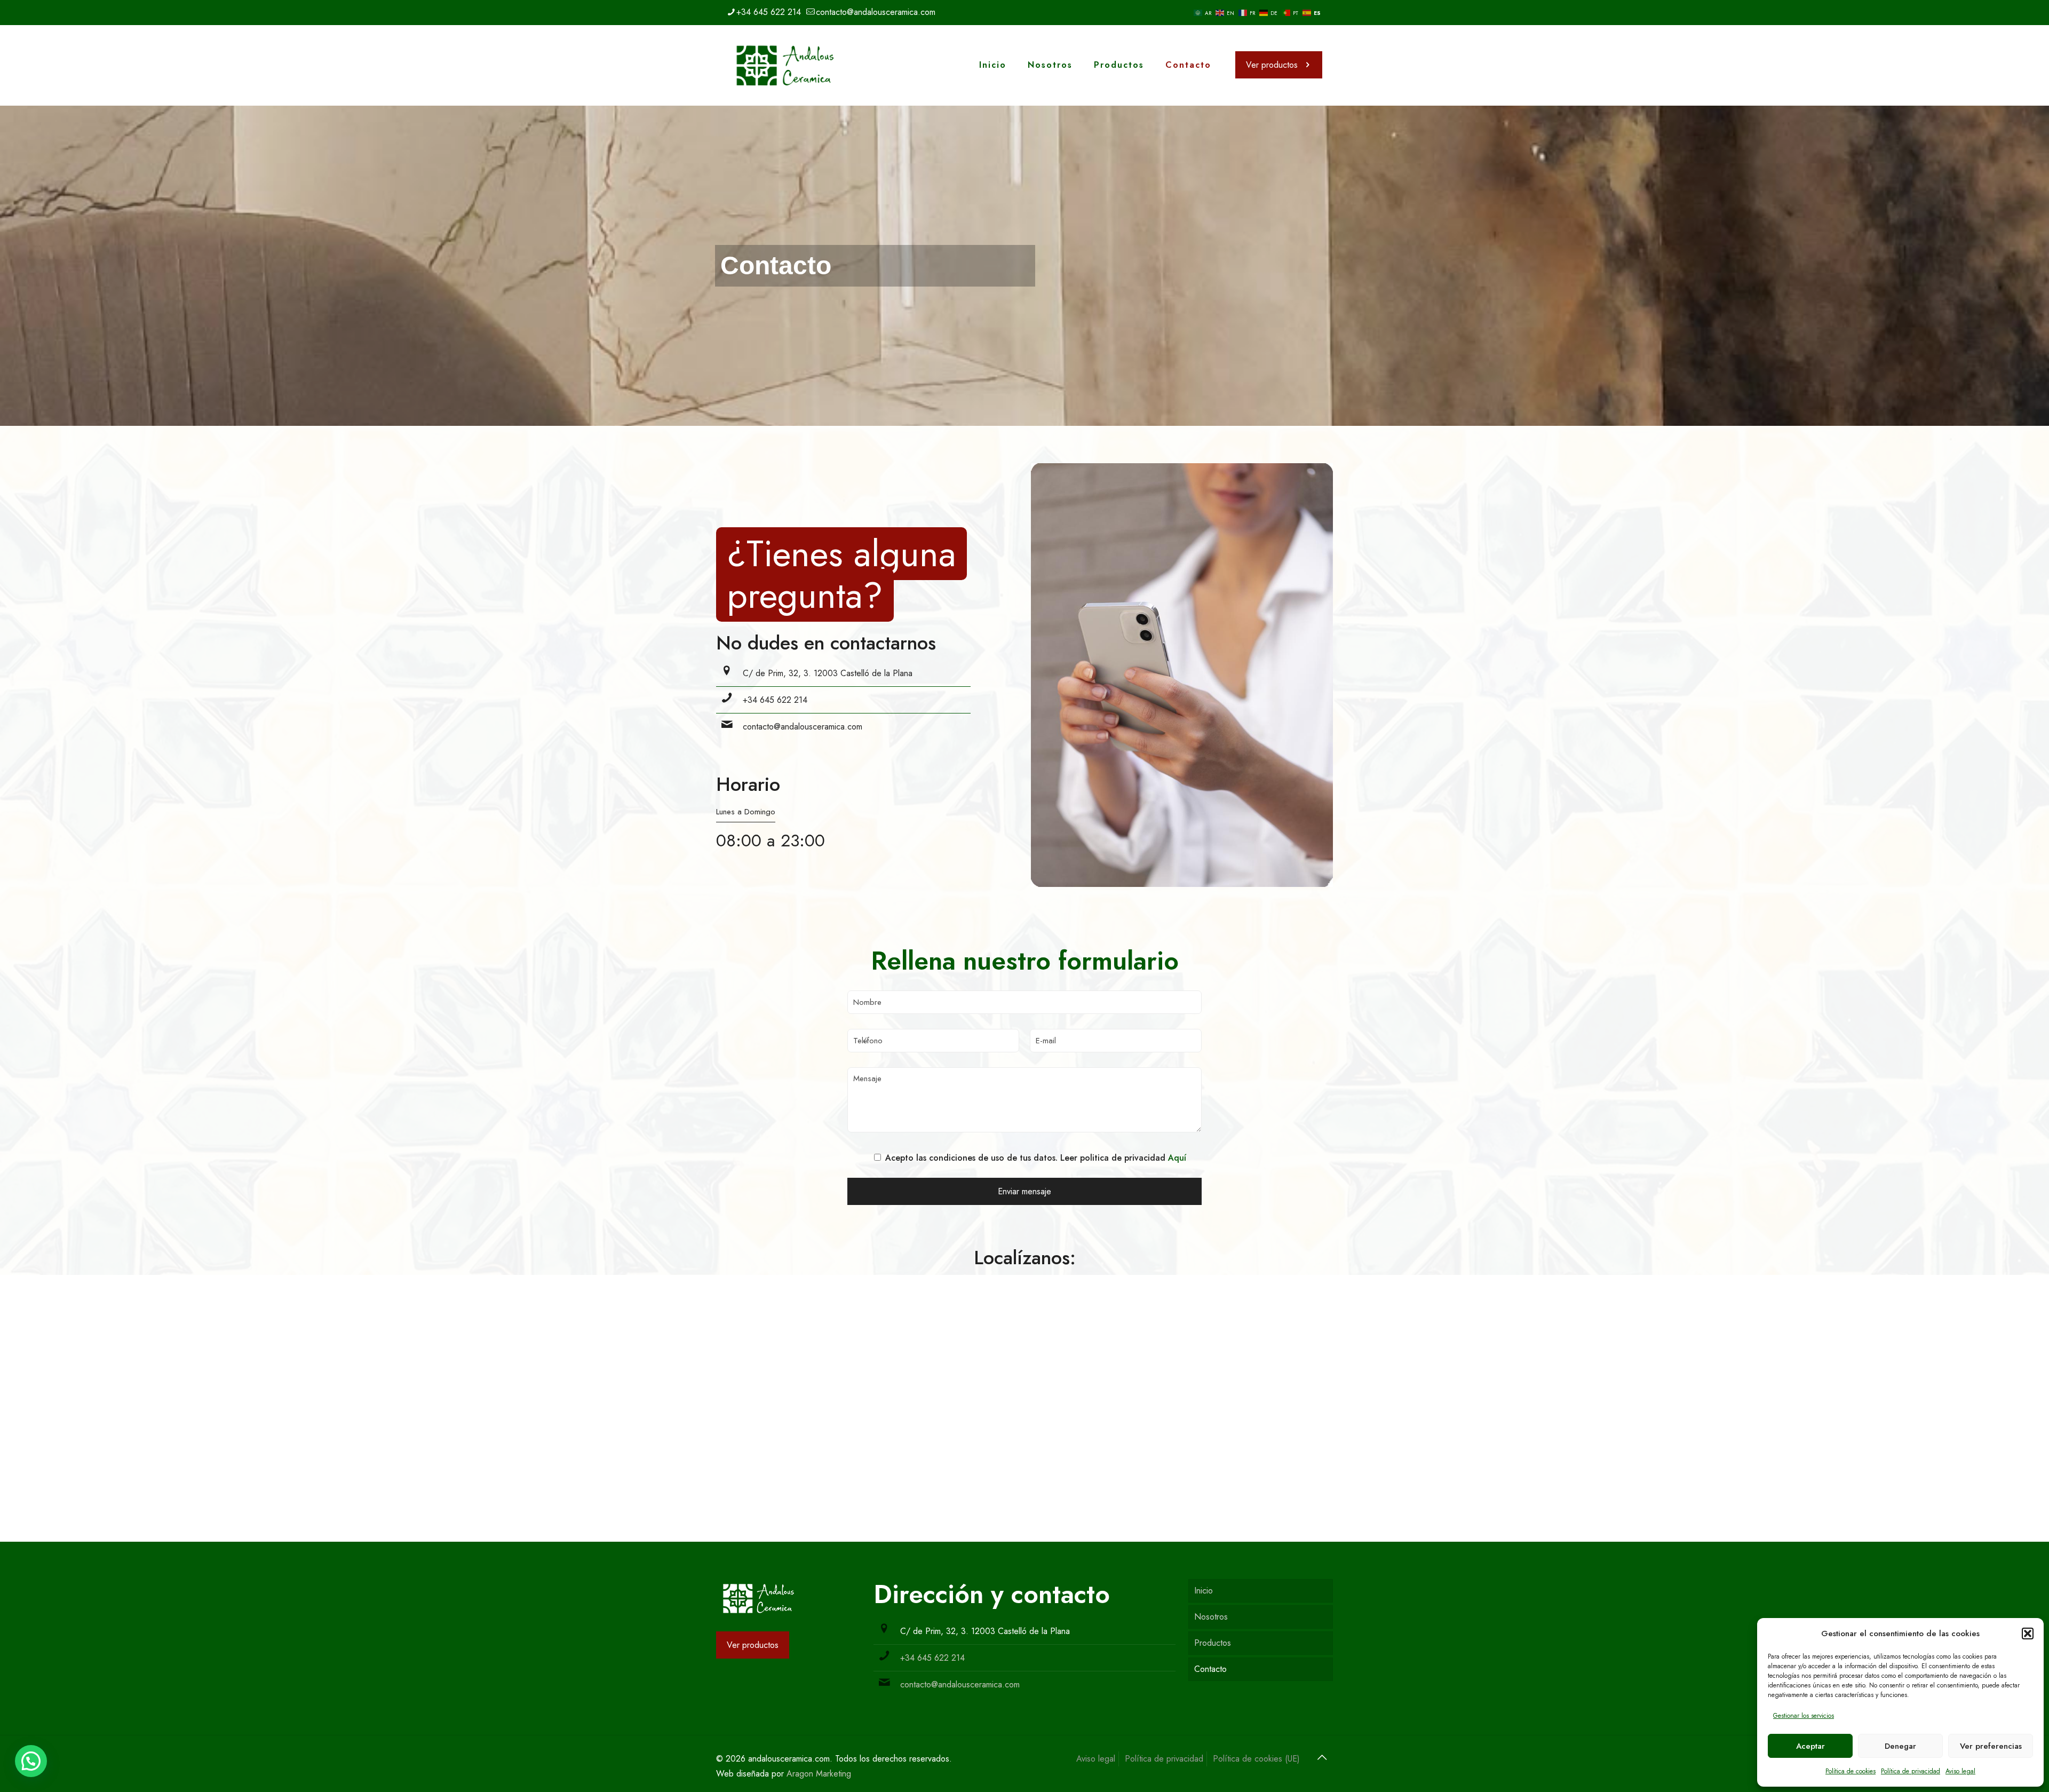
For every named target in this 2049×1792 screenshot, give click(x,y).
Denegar (1900, 1746)
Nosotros (1211, 1617)
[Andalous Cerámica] (785, 65)
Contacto (1210, 1669)
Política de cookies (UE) (1256, 1759)
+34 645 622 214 (769, 12)
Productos (1213, 1643)
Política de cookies (1851, 1771)
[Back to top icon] (1322, 1758)
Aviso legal (1960, 1771)
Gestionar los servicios (1804, 1716)
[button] (2028, 1634)
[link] (759, 1599)
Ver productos (1272, 65)
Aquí (1177, 1158)
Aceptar (1810, 1746)
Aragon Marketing (819, 1774)
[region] (1024, 266)
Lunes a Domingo (746, 812)
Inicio (1204, 1591)
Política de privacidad (1911, 1771)
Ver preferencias (1991, 1746)
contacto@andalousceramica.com (876, 12)
